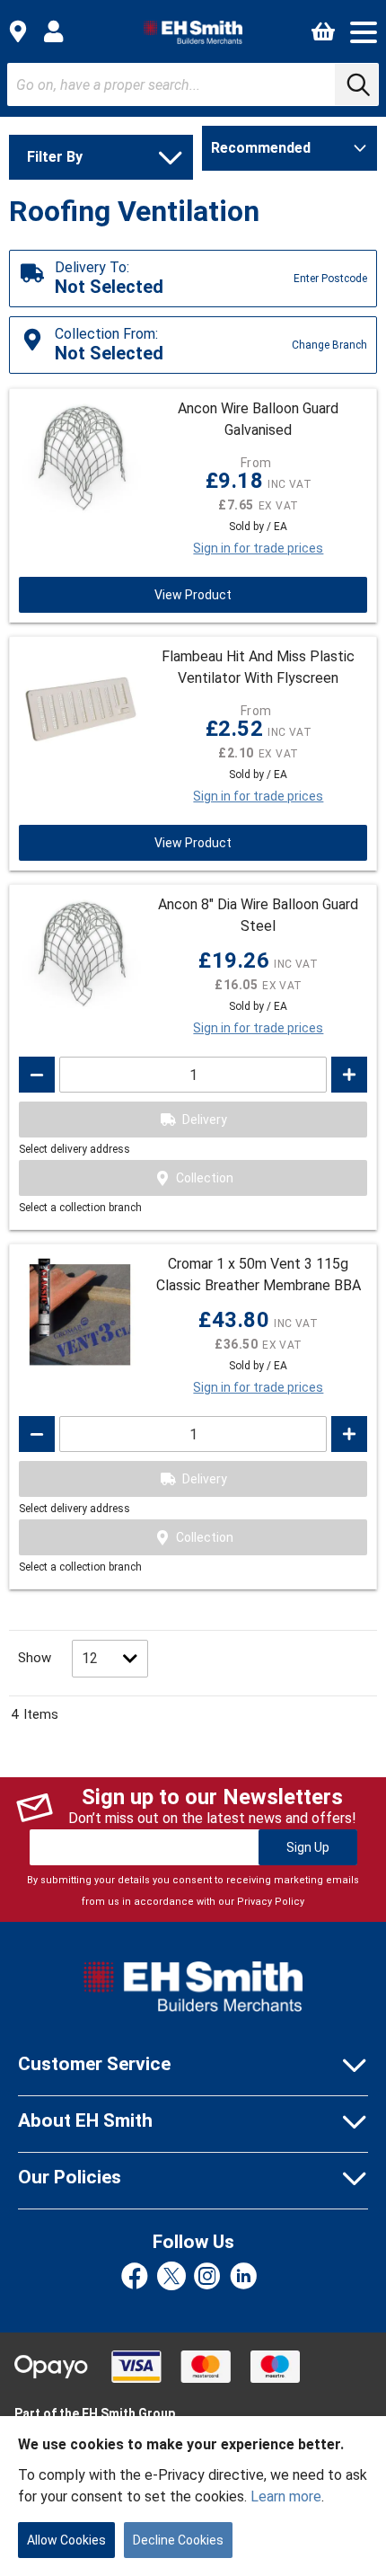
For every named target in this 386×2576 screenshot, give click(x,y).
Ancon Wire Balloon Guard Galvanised (258, 419)
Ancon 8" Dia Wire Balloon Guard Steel (258, 915)
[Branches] (18, 31)
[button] (364, 32)
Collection (205, 1178)
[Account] (54, 31)
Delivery (205, 1120)
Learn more (286, 2496)
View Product (193, 595)
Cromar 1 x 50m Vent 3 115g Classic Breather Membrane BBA (259, 1275)
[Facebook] (135, 2277)
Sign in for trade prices (258, 548)
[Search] (356, 84)
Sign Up (308, 1847)
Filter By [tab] (55, 157)
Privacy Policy (271, 1902)
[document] (193, 2496)
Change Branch (329, 345)
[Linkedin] (243, 2277)
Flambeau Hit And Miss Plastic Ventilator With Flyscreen (258, 667)
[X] (171, 2277)
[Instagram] (207, 2277)
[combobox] (193, 84)
